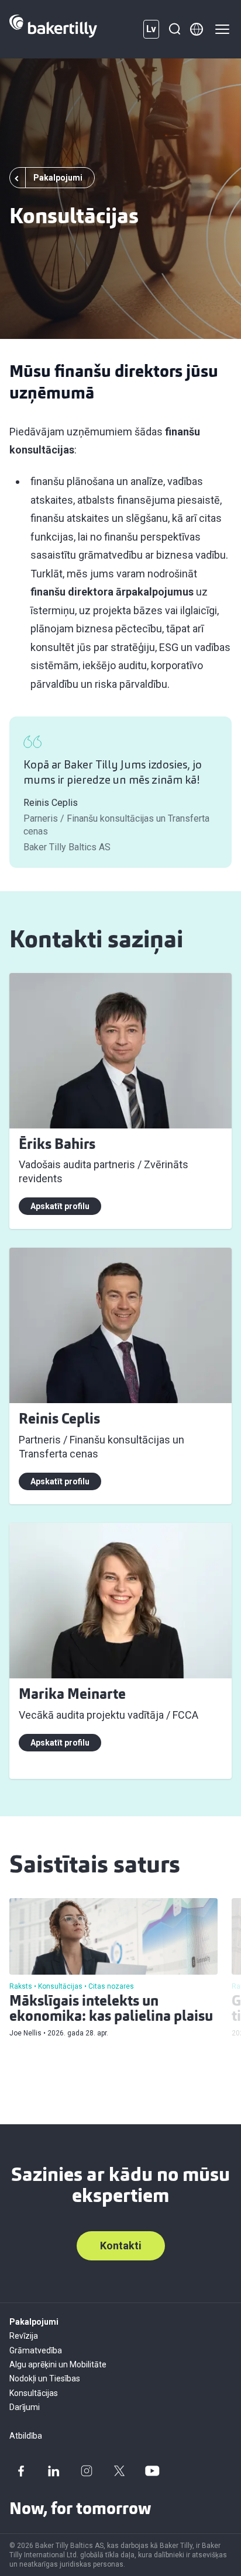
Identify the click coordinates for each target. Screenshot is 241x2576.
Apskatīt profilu (60, 1206)
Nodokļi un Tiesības (45, 2378)
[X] (119, 2471)
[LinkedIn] (54, 2471)
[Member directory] (197, 29)
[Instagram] (87, 2471)
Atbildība (26, 2436)
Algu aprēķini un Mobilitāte (58, 2364)
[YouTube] (152, 2471)
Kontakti (121, 2246)
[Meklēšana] (174, 29)
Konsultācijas (34, 2393)
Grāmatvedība (36, 2350)
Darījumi (25, 2407)
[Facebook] (21, 2471)
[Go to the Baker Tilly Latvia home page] (53, 29)
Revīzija (24, 2336)
